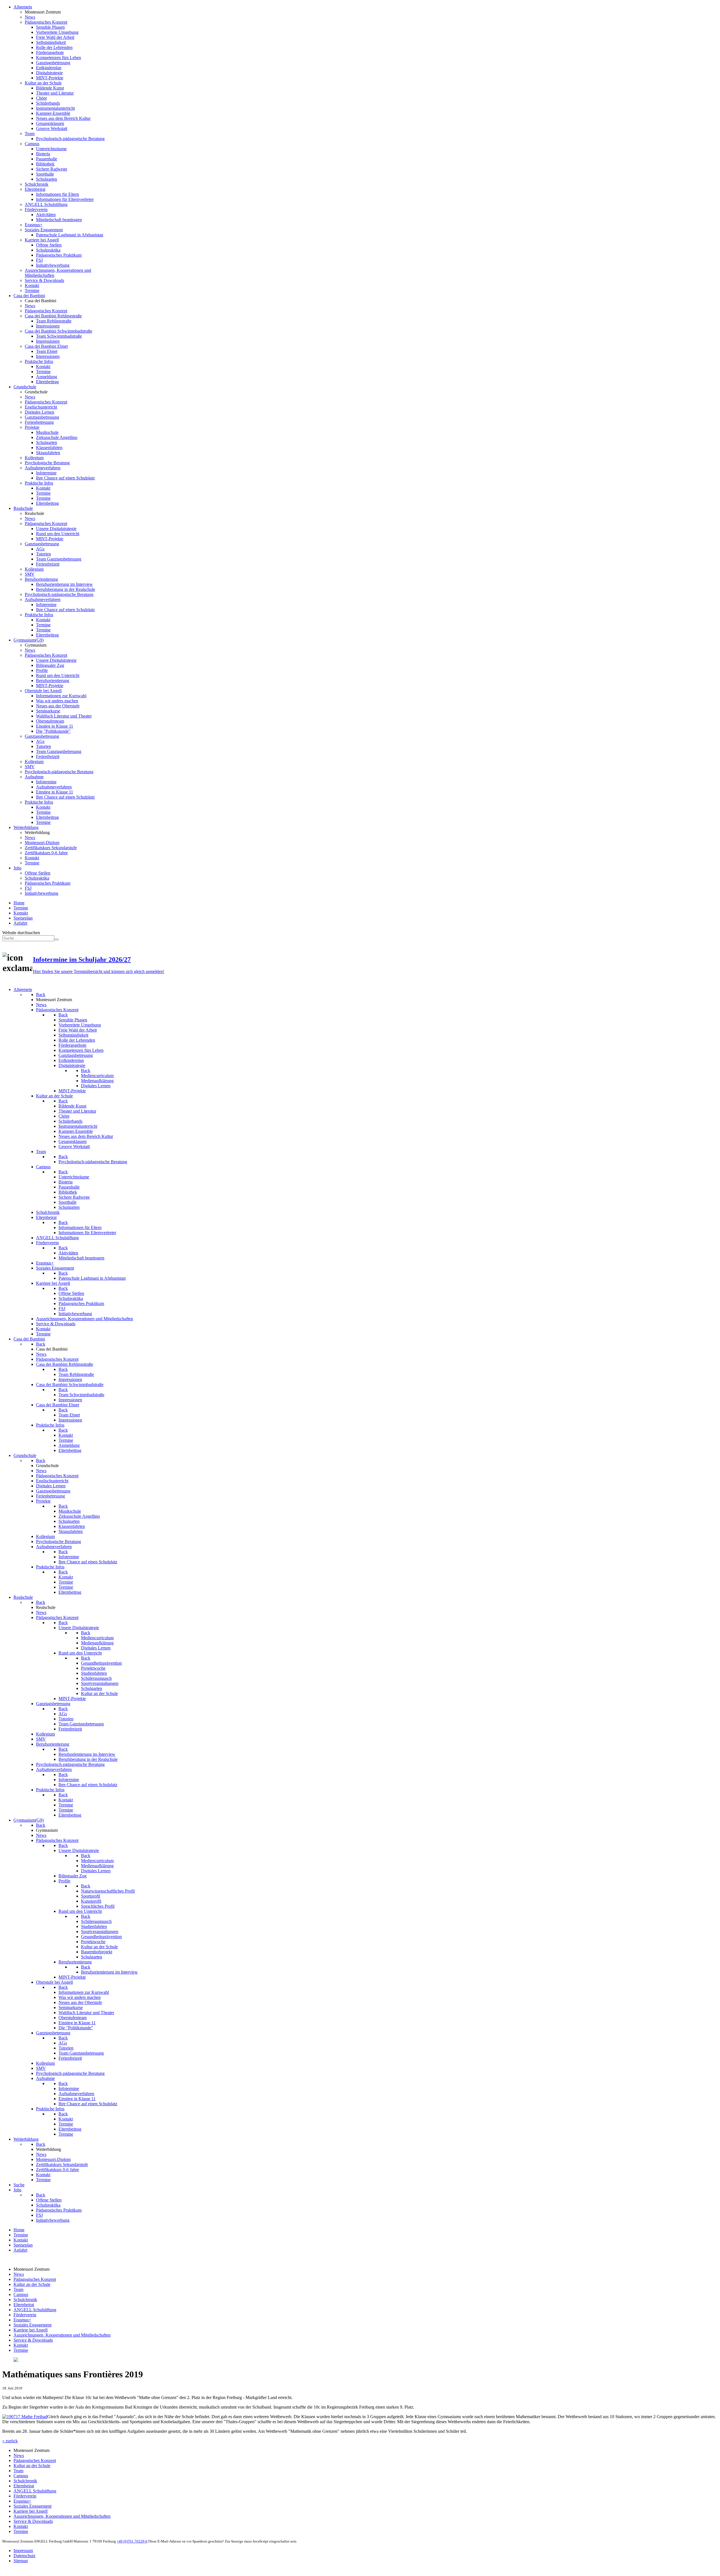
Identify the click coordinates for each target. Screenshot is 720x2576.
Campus (21, 2294)
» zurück (10, 2441)
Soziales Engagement (32, 2325)
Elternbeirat (24, 2305)
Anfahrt (20, 923)
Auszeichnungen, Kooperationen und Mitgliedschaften (62, 2335)
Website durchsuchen (21, 933)
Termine (21, 908)
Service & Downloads (33, 2340)
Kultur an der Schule (32, 2284)
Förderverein (25, 2315)
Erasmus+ (22, 2320)
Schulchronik (25, 2300)
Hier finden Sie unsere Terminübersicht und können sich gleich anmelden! (99, 971)
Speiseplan (23, 918)
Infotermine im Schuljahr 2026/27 (82, 959)
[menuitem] (23, 7)
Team (18, 2289)
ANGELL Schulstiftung (35, 2310)
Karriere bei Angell (31, 2330)
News (19, 2274)
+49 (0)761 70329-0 (132, 2541)
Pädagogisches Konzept (35, 2279)
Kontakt (21, 913)
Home (19, 903)
